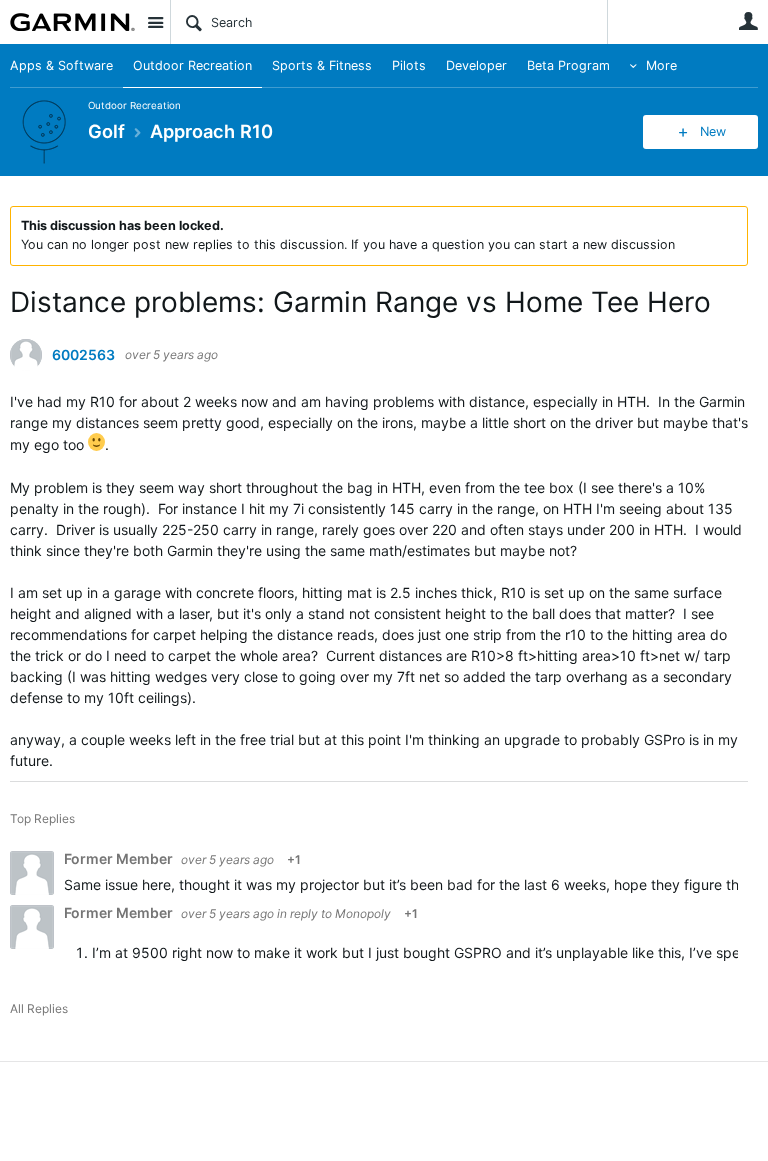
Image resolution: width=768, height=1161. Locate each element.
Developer (476, 65)
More (661, 65)
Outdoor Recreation (192, 65)
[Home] (72, 22)
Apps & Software (61, 65)
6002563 (83, 355)
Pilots (409, 65)
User (748, 21)
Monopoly (363, 913)
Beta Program (568, 65)
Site (155, 22)
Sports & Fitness (322, 65)
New (713, 131)
